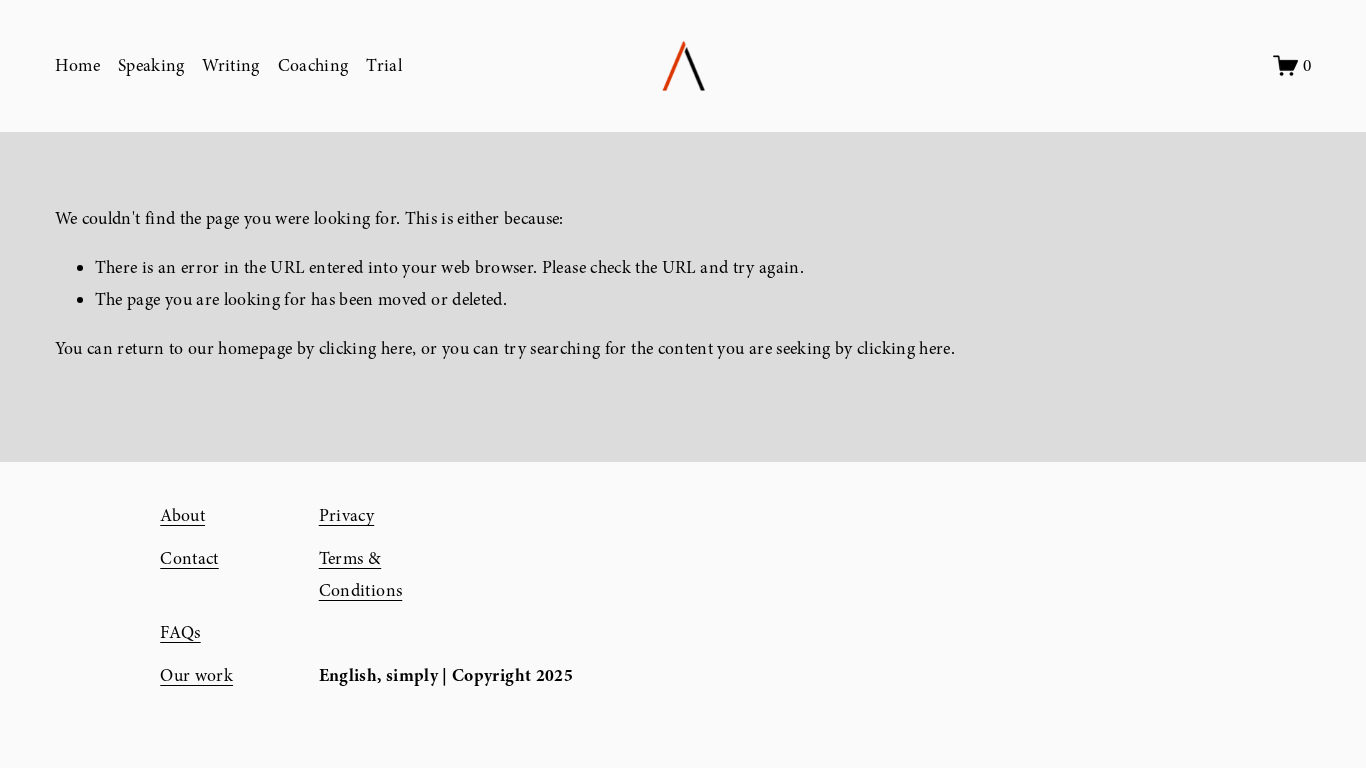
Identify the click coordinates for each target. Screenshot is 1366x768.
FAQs (180, 632)
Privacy (346, 515)
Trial (384, 65)
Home (77, 65)
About (182, 515)
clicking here (366, 348)
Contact (189, 558)
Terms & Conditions (361, 574)
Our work (196, 675)
